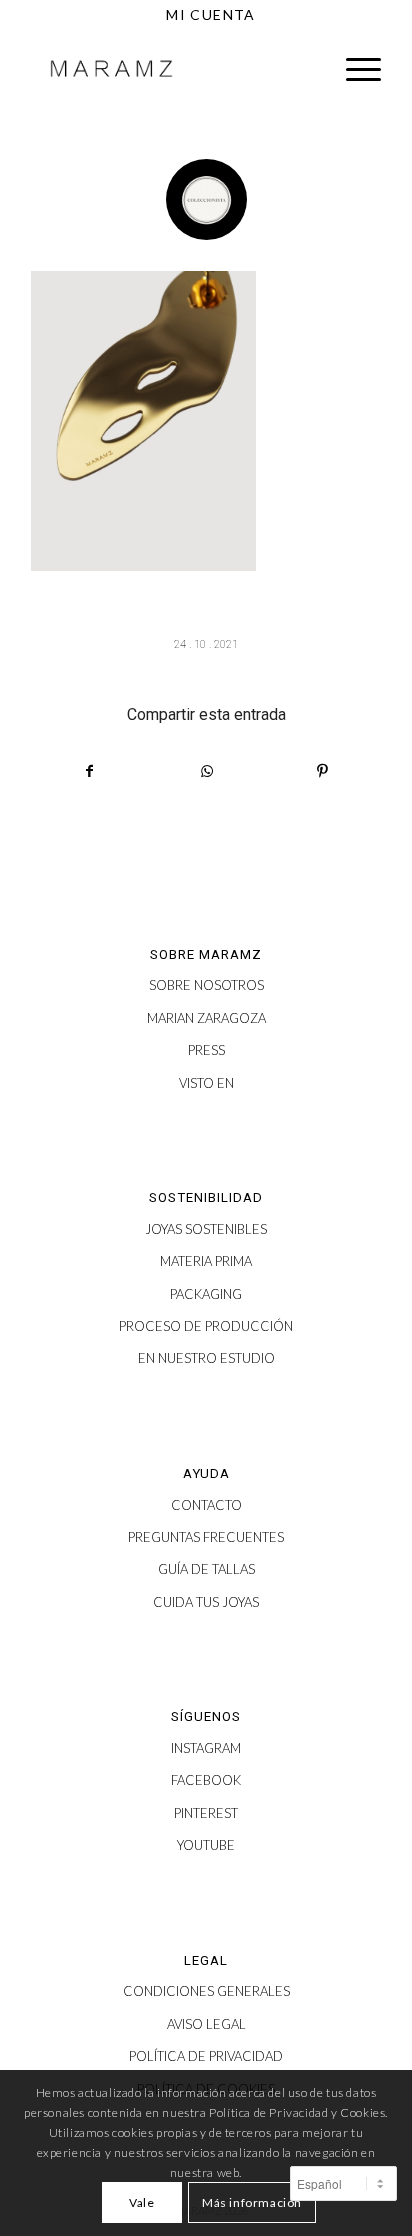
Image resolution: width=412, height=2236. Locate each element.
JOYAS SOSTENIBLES (206, 1229)
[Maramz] (171, 69)
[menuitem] (211, 15)
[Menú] (353, 69)
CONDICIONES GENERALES (206, 1991)
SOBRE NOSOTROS (206, 985)
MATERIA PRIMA (206, 1261)
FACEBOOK (206, 1780)
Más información (252, 2202)
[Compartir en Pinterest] (322, 771)
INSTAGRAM (206, 1748)
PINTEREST (206, 1813)
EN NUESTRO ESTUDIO (206, 1358)
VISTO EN (206, 1083)
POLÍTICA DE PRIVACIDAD (206, 2056)
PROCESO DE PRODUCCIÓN (206, 1326)
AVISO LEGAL (206, 2024)
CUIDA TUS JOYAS (206, 1602)
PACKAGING (206, 1294)
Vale (141, 2202)
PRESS (206, 1050)
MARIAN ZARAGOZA (206, 1018)
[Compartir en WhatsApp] (206, 771)
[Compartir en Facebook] (90, 771)
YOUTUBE (206, 1845)
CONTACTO (206, 1505)
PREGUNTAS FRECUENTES (206, 1537)
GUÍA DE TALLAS (206, 1569)
